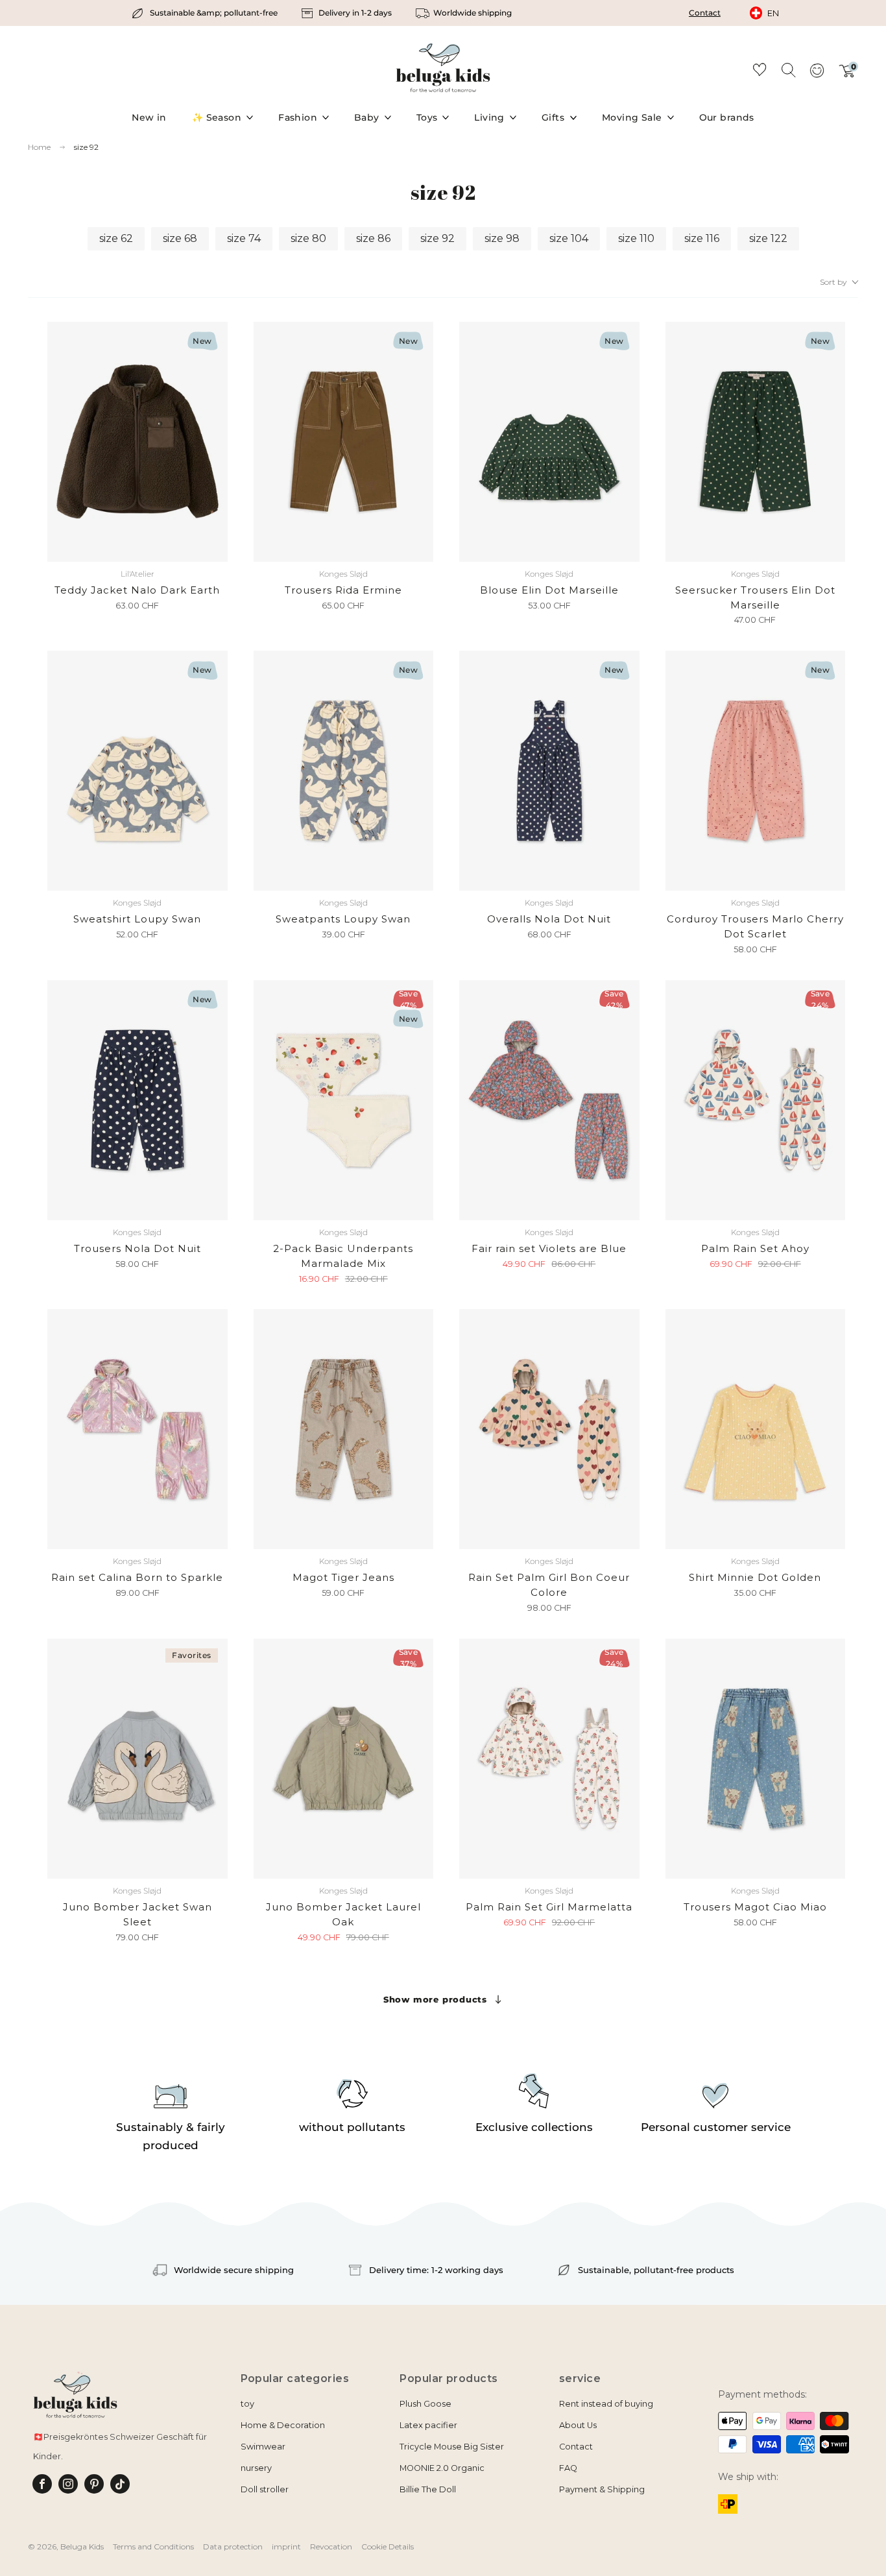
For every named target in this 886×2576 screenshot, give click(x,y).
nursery (256, 2468)
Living (489, 117)
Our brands (727, 117)
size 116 (702, 238)
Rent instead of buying (606, 2404)
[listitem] (206, 13)
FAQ (568, 2468)
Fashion (298, 117)
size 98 (502, 238)
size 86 (373, 238)
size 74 (244, 238)
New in (149, 117)
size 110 (636, 238)
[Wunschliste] (760, 72)
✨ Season (217, 117)
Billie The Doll (428, 2489)
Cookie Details (388, 2546)
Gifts (553, 117)
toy (247, 2404)
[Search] (788, 69)
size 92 (86, 147)
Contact (705, 13)
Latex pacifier (428, 2425)
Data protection (233, 2546)
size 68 (180, 238)
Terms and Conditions (153, 2546)
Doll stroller (265, 2489)
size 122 (768, 238)
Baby (367, 117)
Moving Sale (632, 117)
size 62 (116, 238)
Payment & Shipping (602, 2489)
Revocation (331, 2546)
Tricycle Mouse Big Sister (452, 2447)
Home (39, 147)
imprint (286, 2546)
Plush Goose (425, 2404)
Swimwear (263, 2447)
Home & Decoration (283, 2425)
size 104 (569, 238)
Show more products (435, 1999)
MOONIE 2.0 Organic (442, 2468)
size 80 (308, 238)
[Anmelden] (817, 75)
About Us (578, 2425)
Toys (427, 117)
